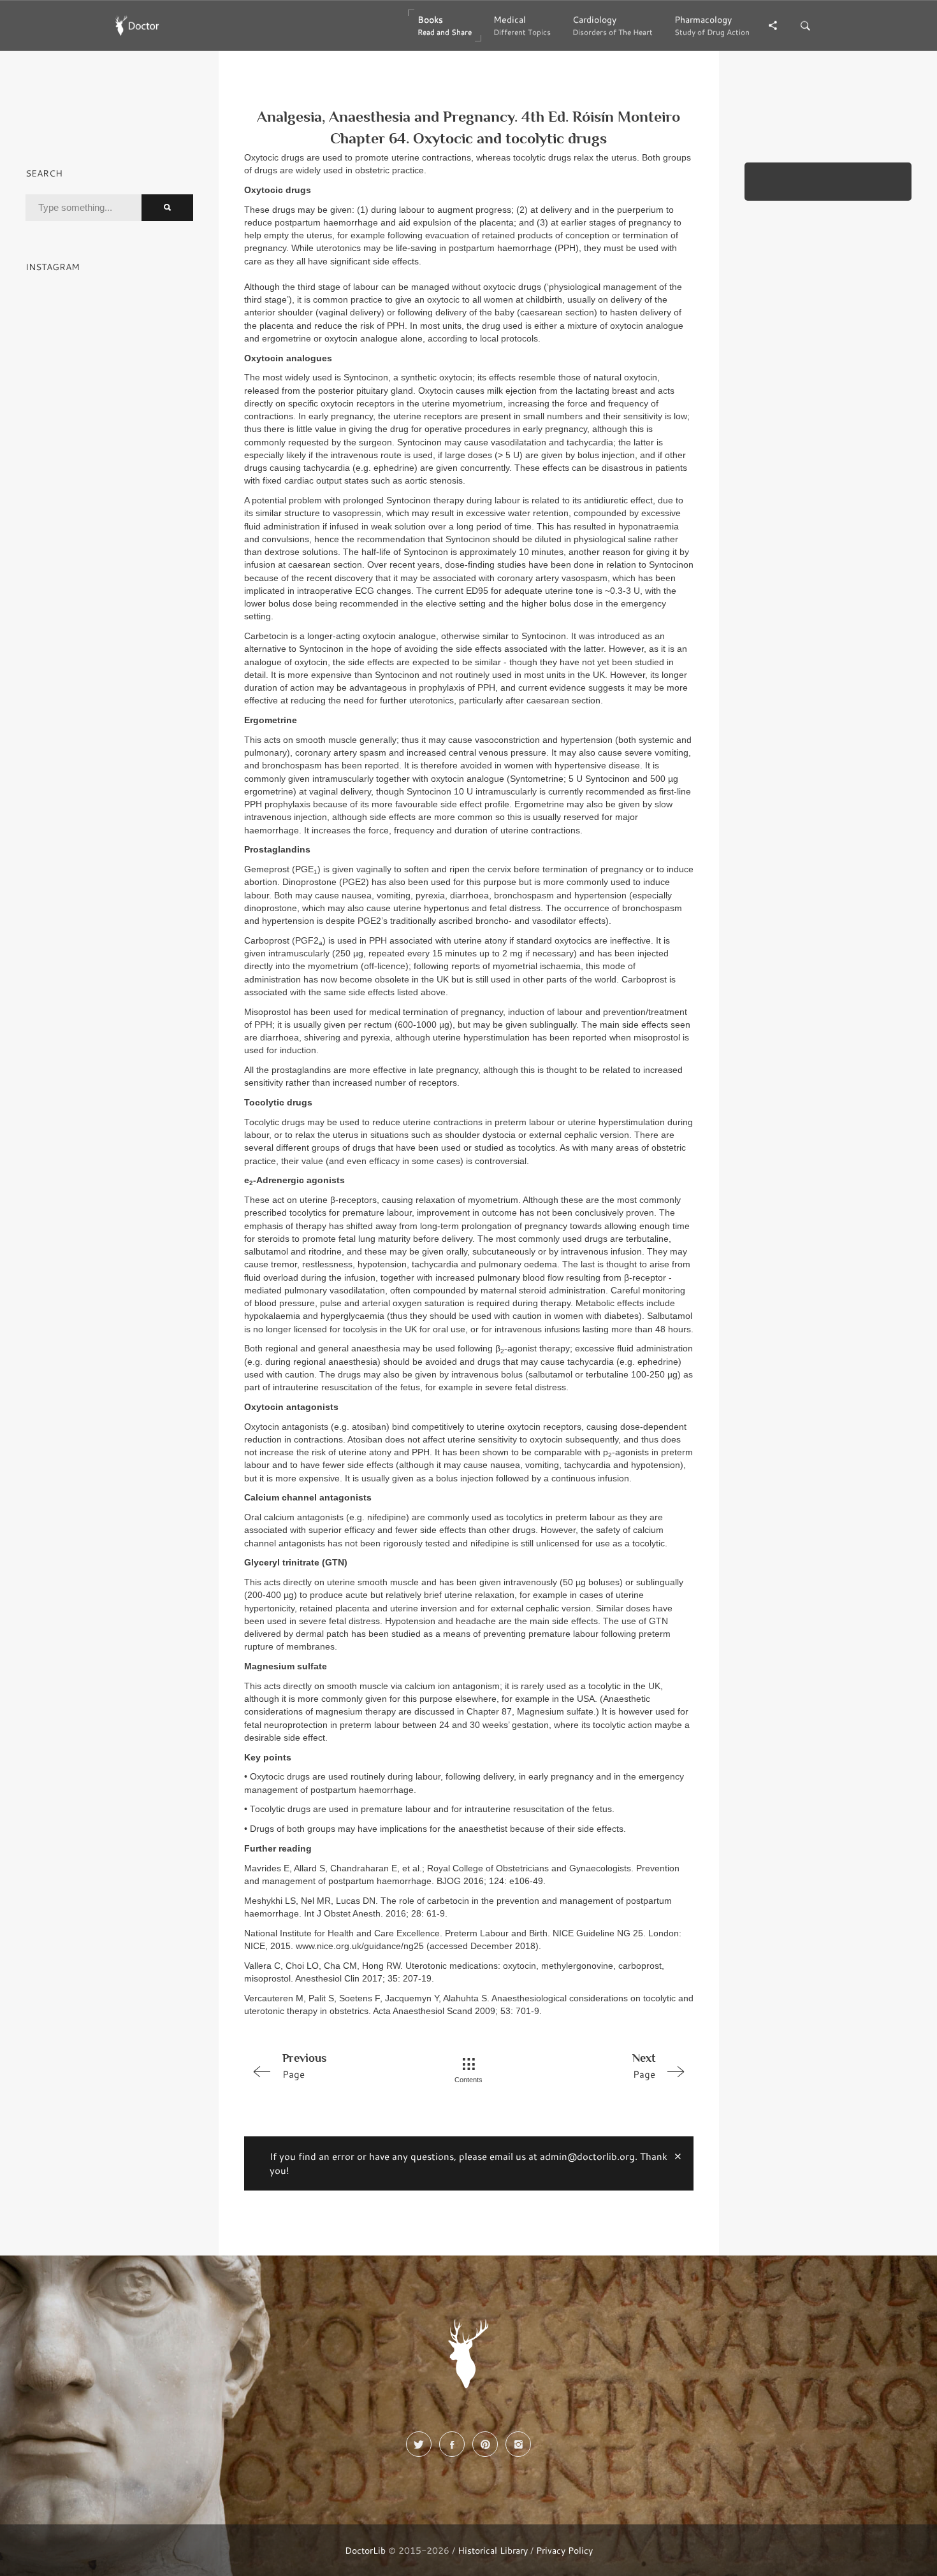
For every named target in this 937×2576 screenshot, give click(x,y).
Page (304, 2066)
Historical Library (493, 2550)
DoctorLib (365, 2550)
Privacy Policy (564, 2550)
